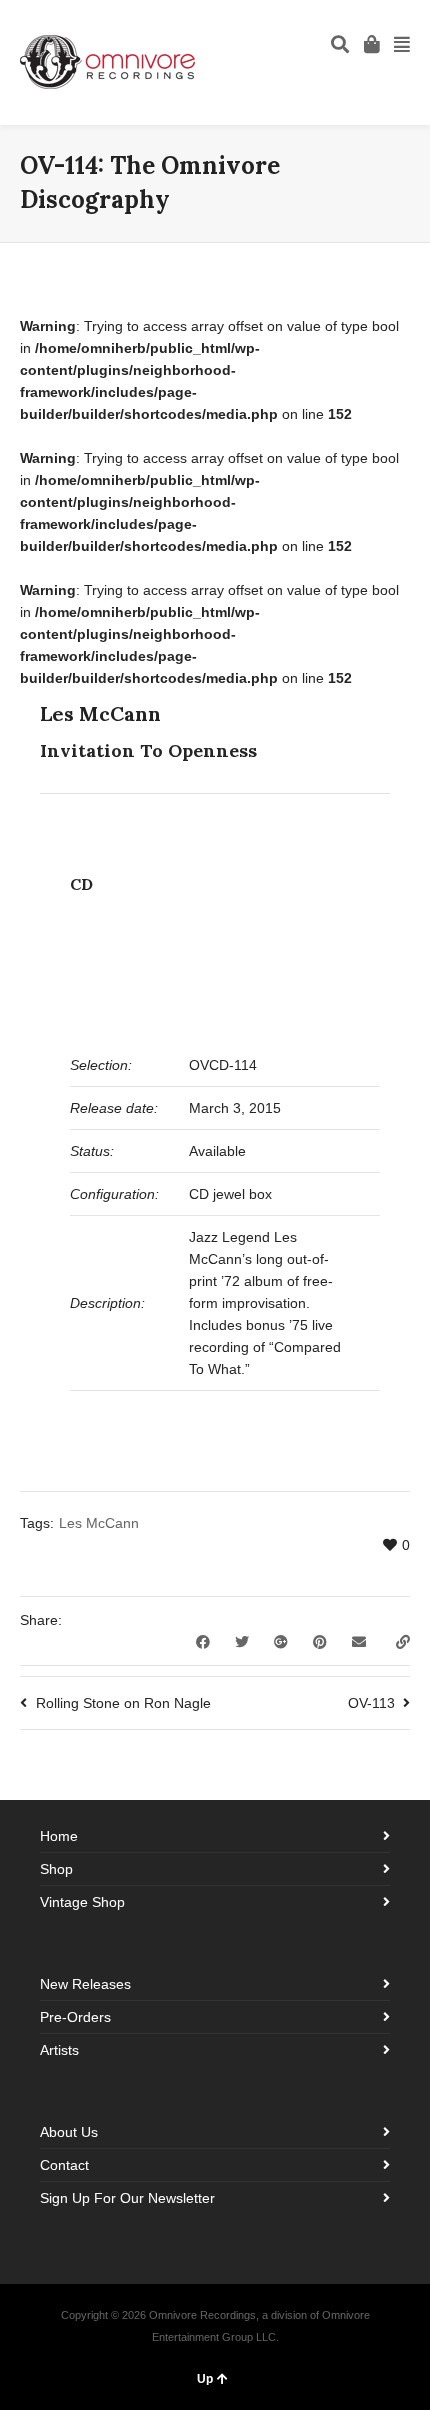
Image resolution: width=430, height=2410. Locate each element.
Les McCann (99, 1523)
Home (59, 1836)
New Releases (85, 1984)
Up (205, 2379)
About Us (69, 2132)
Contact (64, 2165)
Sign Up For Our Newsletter (127, 2198)
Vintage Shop (82, 1902)
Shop (56, 1869)
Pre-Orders (75, 2017)
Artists (59, 2050)
